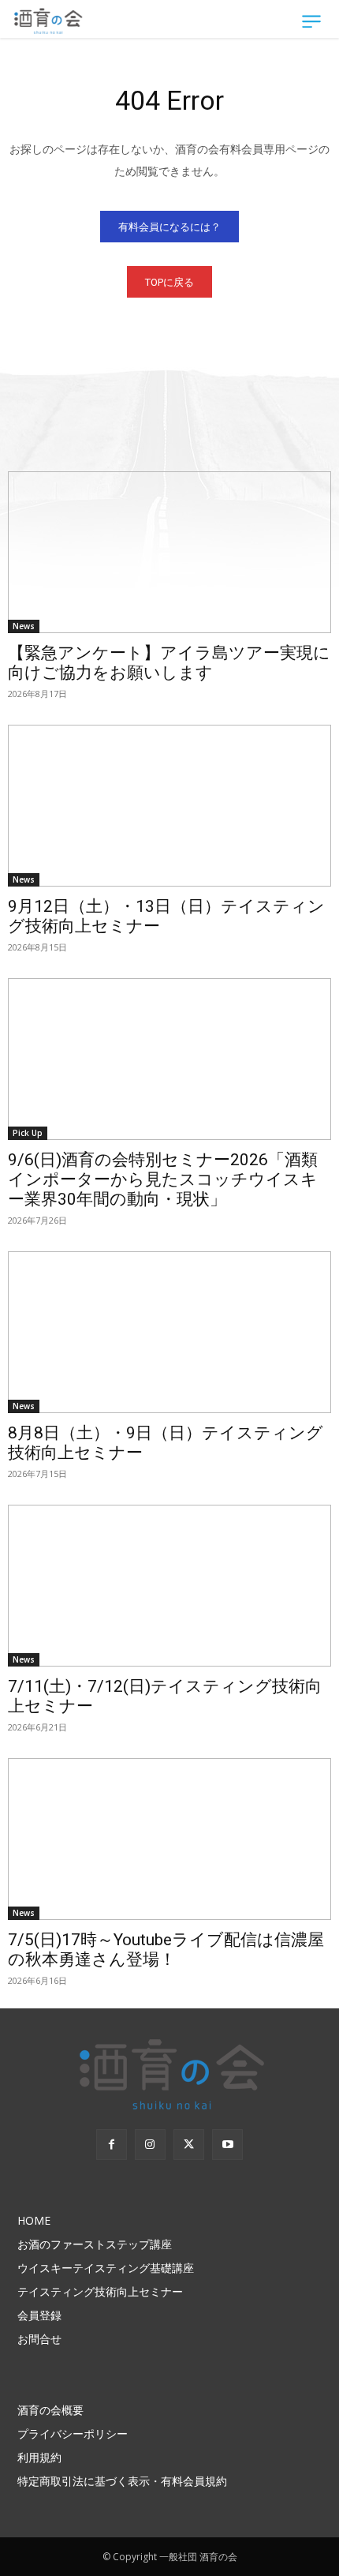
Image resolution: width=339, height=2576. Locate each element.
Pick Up (28, 1133)
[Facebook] (112, 2145)
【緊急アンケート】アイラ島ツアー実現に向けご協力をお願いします (169, 663)
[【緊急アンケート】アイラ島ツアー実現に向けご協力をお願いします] (169, 552)
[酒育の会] (49, 21)
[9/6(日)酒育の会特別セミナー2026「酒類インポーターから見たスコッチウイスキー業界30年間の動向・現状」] (169, 1059)
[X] (189, 2145)
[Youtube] (227, 2145)
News (24, 626)
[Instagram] (150, 2145)
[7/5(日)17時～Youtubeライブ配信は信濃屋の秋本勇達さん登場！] (169, 1839)
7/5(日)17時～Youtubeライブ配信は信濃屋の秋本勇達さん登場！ (166, 1950)
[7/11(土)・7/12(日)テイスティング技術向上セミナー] (169, 1586)
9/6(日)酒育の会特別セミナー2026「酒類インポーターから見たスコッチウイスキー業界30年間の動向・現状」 (163, 1179)
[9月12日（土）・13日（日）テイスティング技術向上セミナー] (169, 806)
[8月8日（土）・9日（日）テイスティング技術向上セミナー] (169, 1332)
